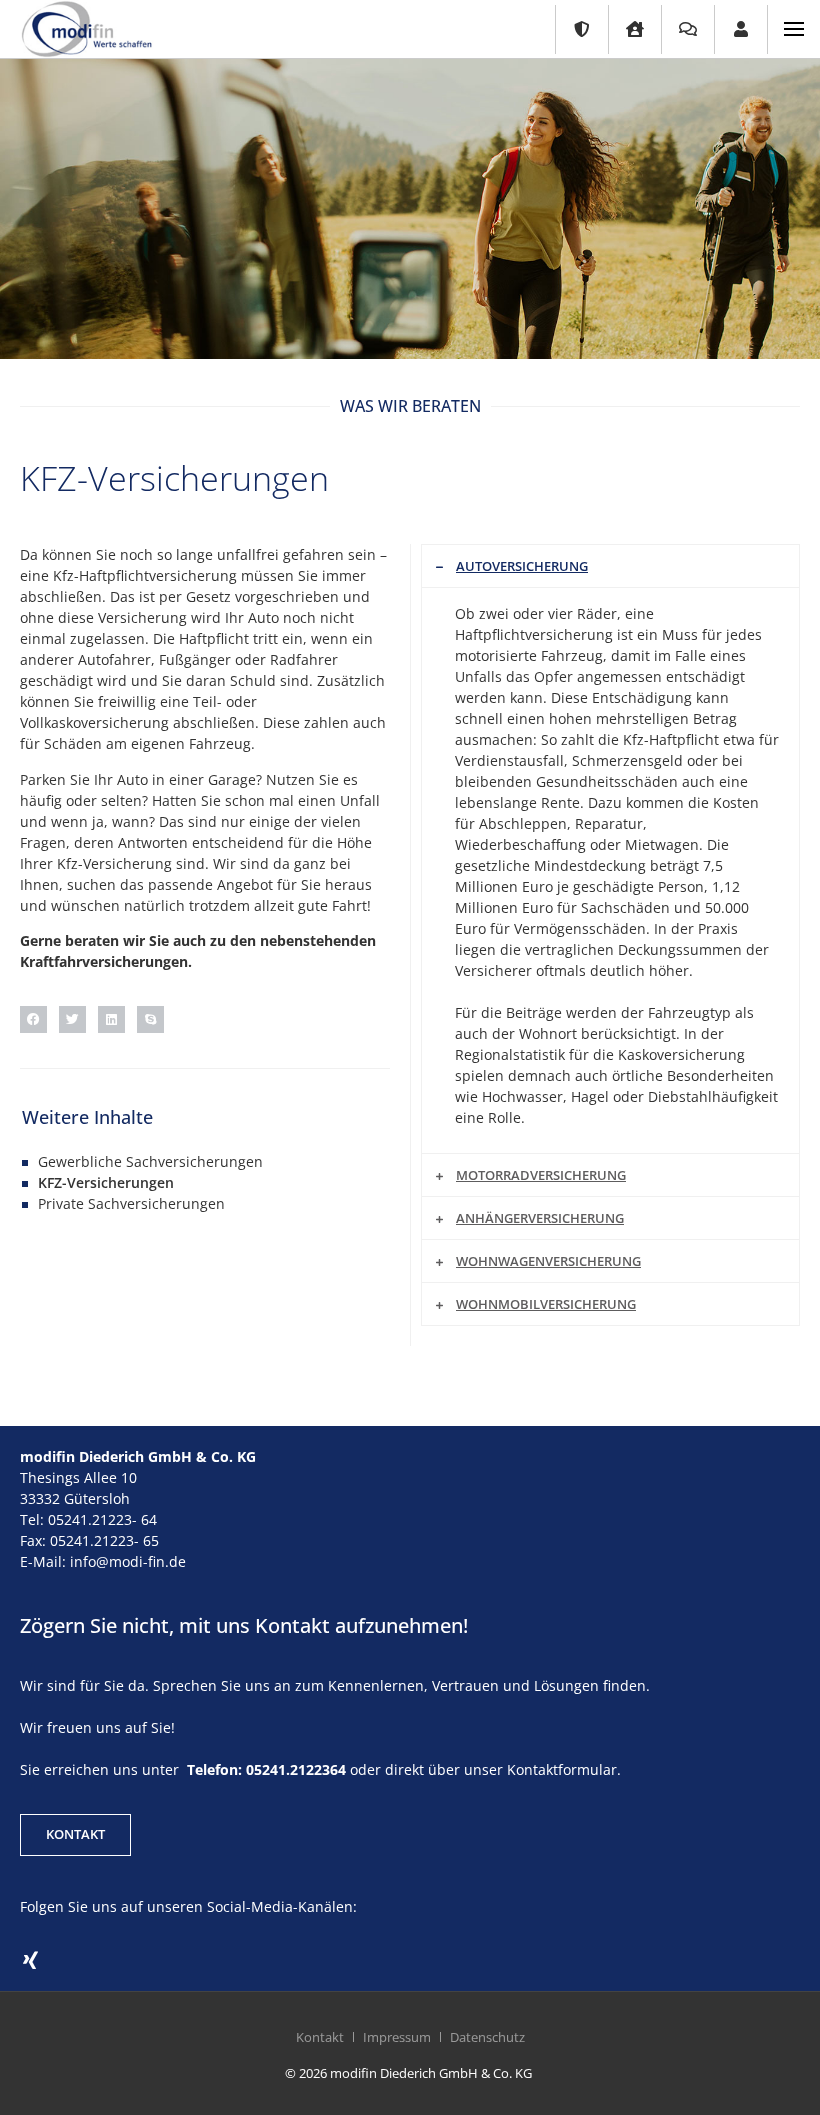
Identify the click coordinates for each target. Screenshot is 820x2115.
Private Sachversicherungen (131, 1203)
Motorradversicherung (541, 1175)
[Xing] (30, 1961)
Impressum (397, 2037)
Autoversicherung (522, 566)
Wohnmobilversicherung (546, 1304)
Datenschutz (487, 2037)
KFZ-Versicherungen (106, 1182)
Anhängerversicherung (540, 1218)
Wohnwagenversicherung (548, 1261)
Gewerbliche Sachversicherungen (150, 1161)
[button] (33, 1019)
